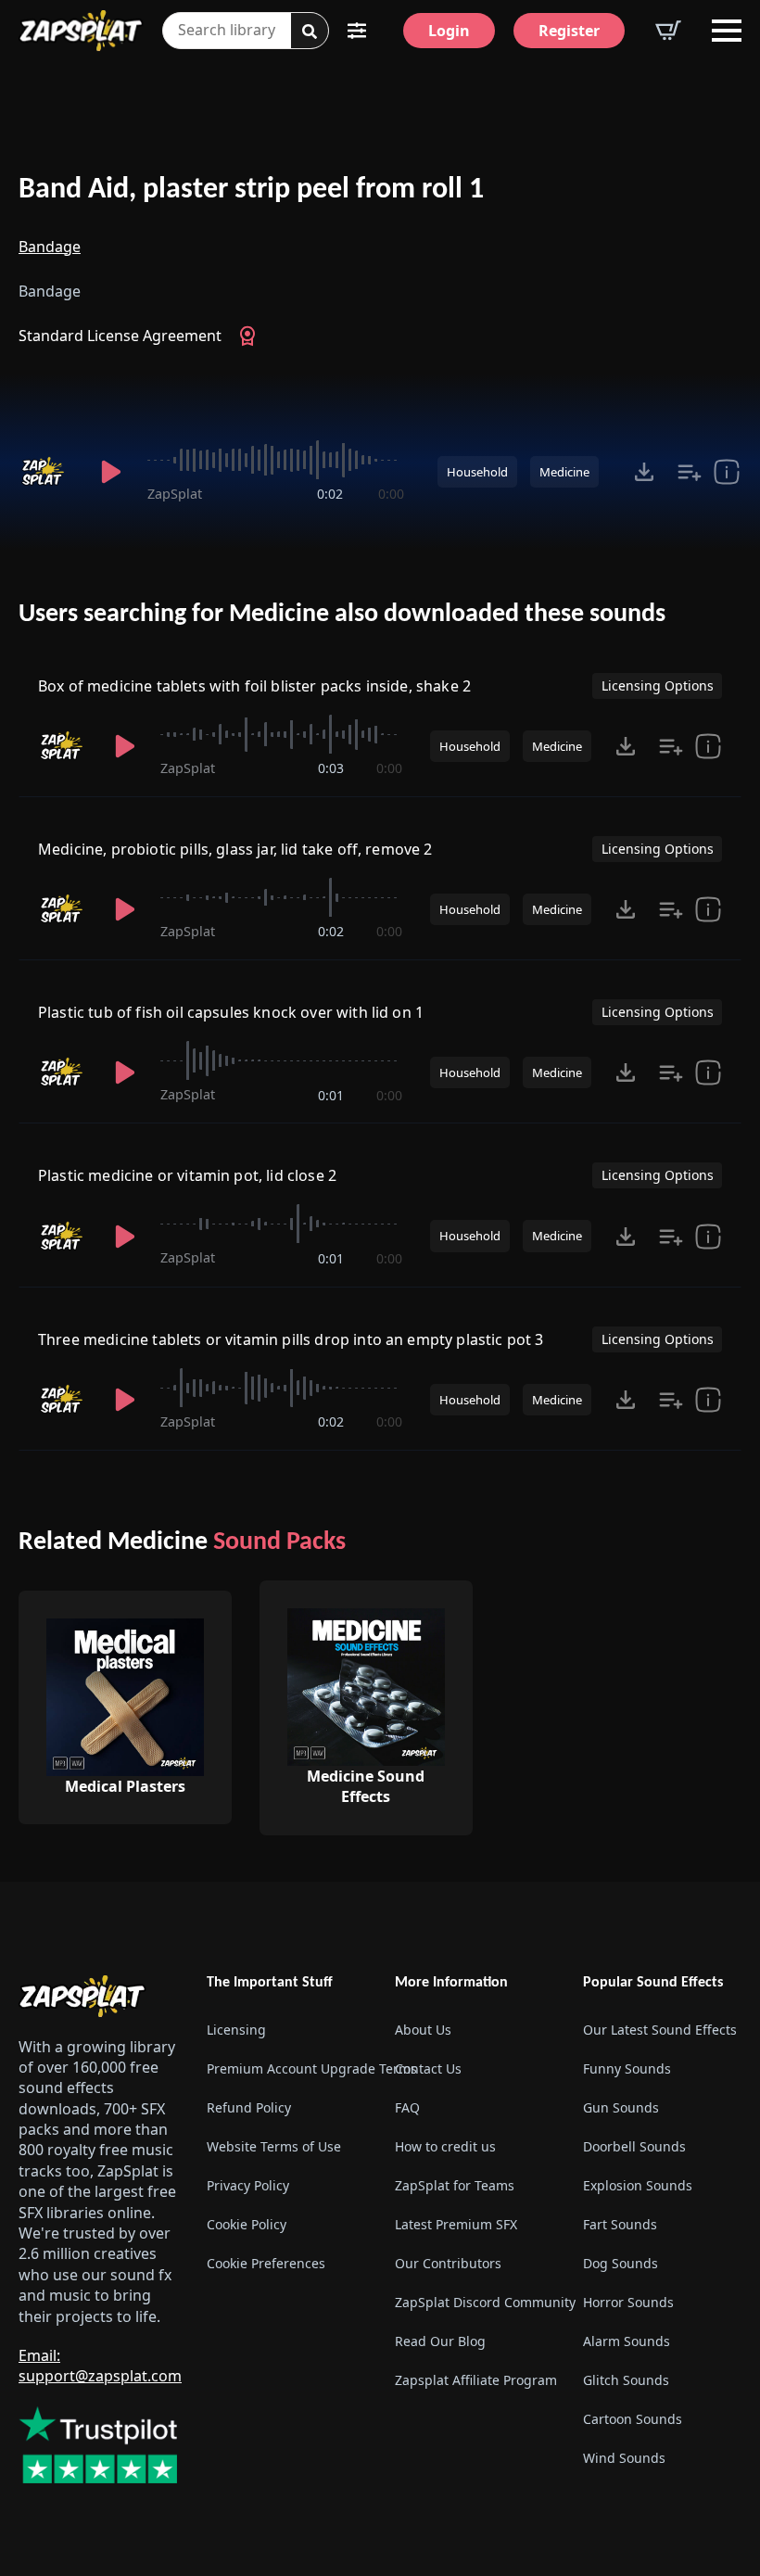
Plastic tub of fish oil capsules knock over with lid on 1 (231, 1012)
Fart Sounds (620, 2224)
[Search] (310, 32)
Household (477, 472)
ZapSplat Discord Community (474, 2302)
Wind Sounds (624, 2458)
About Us (423, 2030)
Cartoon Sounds (633, 2419)
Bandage (50, 247)
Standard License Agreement (120, 336)
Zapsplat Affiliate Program (474, 2380)
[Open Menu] (727, 31)
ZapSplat (175, 494)
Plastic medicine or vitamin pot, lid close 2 (187, 1175)
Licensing (236, 2030)
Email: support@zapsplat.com (100, 2366)
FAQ (407, 2107)
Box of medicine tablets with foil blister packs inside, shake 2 (254, 686)
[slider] (275, 460)
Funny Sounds (627, 2068)
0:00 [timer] (391, 494)
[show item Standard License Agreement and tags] (727, 472)
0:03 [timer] (331, 768)
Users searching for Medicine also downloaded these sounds (342, 615)
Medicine (564, 472)
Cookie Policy (247, 2224)
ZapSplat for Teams (455, 2185)
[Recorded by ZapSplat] (47, 472)
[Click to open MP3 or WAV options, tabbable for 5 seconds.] (644, 472)
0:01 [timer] (331, 1095)
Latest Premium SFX (456, 2224)
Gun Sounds (621, 2107)
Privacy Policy (248, 2185)
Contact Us (428, 2068)
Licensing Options (658, 685)
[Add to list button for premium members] (690, 472)
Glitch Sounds (626, 2380)
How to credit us (445, 2146)
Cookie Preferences (266, 2263)
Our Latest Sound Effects (660, 2030)
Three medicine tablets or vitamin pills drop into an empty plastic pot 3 (291, 1339)
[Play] (111, 472)
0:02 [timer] (330, 494)
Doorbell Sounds (634, 2146)
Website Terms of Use (274, 2146)
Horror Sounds (628, 2302)
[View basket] (668, 31)
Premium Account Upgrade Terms (286, 2068)
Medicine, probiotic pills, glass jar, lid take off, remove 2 (235, 849)
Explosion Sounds (638, 2185)
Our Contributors (448, 2263)
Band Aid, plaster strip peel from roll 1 (251, 190)
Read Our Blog (440, 2341)
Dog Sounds (621, 2263)
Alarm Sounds (627, 2341)
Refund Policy (249, 2107)
